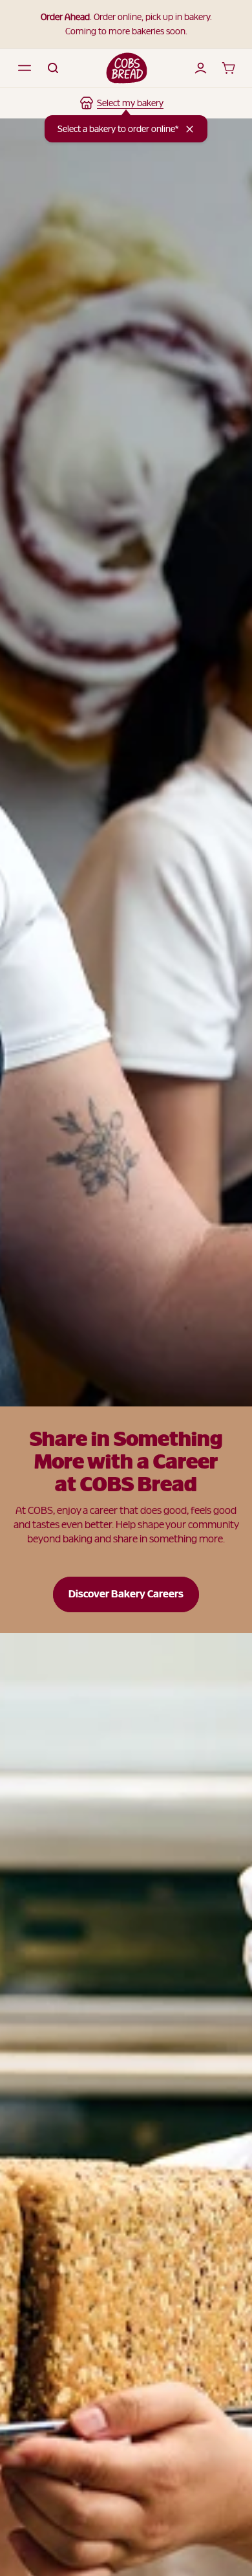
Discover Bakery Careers (126, 1594)
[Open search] (53, 68)
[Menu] (25, 68)
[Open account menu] (200, 68)
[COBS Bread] (127, 68)
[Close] (190, 129)
